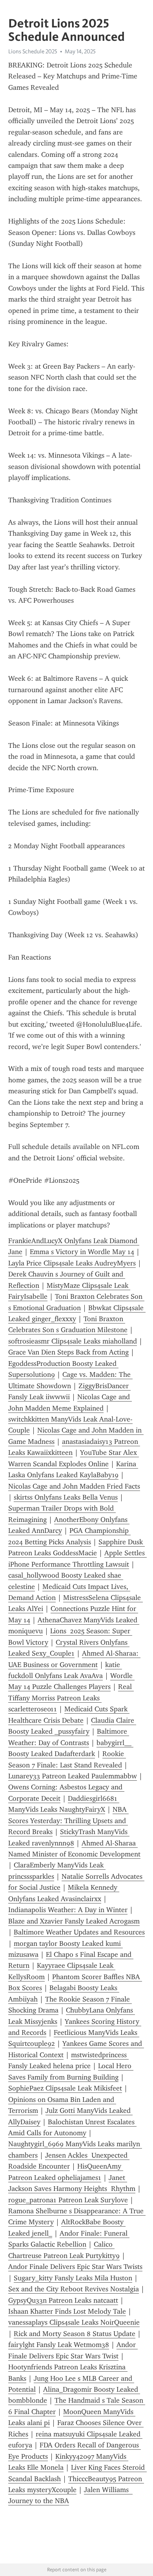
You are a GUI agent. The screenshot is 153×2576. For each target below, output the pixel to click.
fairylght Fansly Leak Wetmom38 (59, 2345)
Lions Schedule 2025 (33, 51)
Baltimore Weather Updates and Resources (79, 1932)
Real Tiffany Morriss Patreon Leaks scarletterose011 (71, 1698)
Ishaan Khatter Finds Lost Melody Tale (67, 2311)
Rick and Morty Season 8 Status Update (75, 2334)
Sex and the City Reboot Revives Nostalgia (74, 2289)
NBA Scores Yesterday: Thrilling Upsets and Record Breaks (68, 1821)
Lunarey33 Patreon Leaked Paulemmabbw (73, 1776)
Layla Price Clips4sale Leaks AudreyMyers (72, 1263)
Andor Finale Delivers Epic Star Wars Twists (75, 2267)
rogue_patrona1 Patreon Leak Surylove (68, 2200)
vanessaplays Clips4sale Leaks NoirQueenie (74, 2322)
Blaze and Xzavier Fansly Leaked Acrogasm (74, 1921)
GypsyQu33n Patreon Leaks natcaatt (63, 2300)
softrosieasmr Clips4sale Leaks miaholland (73, 1341)
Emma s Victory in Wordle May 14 (82, 1252)
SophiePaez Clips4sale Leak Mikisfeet (65, 2088)
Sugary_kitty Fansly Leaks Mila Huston (73, 2278)
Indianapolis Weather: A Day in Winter (68, 1910)
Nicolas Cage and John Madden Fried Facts (74, 1486)
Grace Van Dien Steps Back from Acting (68, 1352)
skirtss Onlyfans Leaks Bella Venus (66, 1497)
